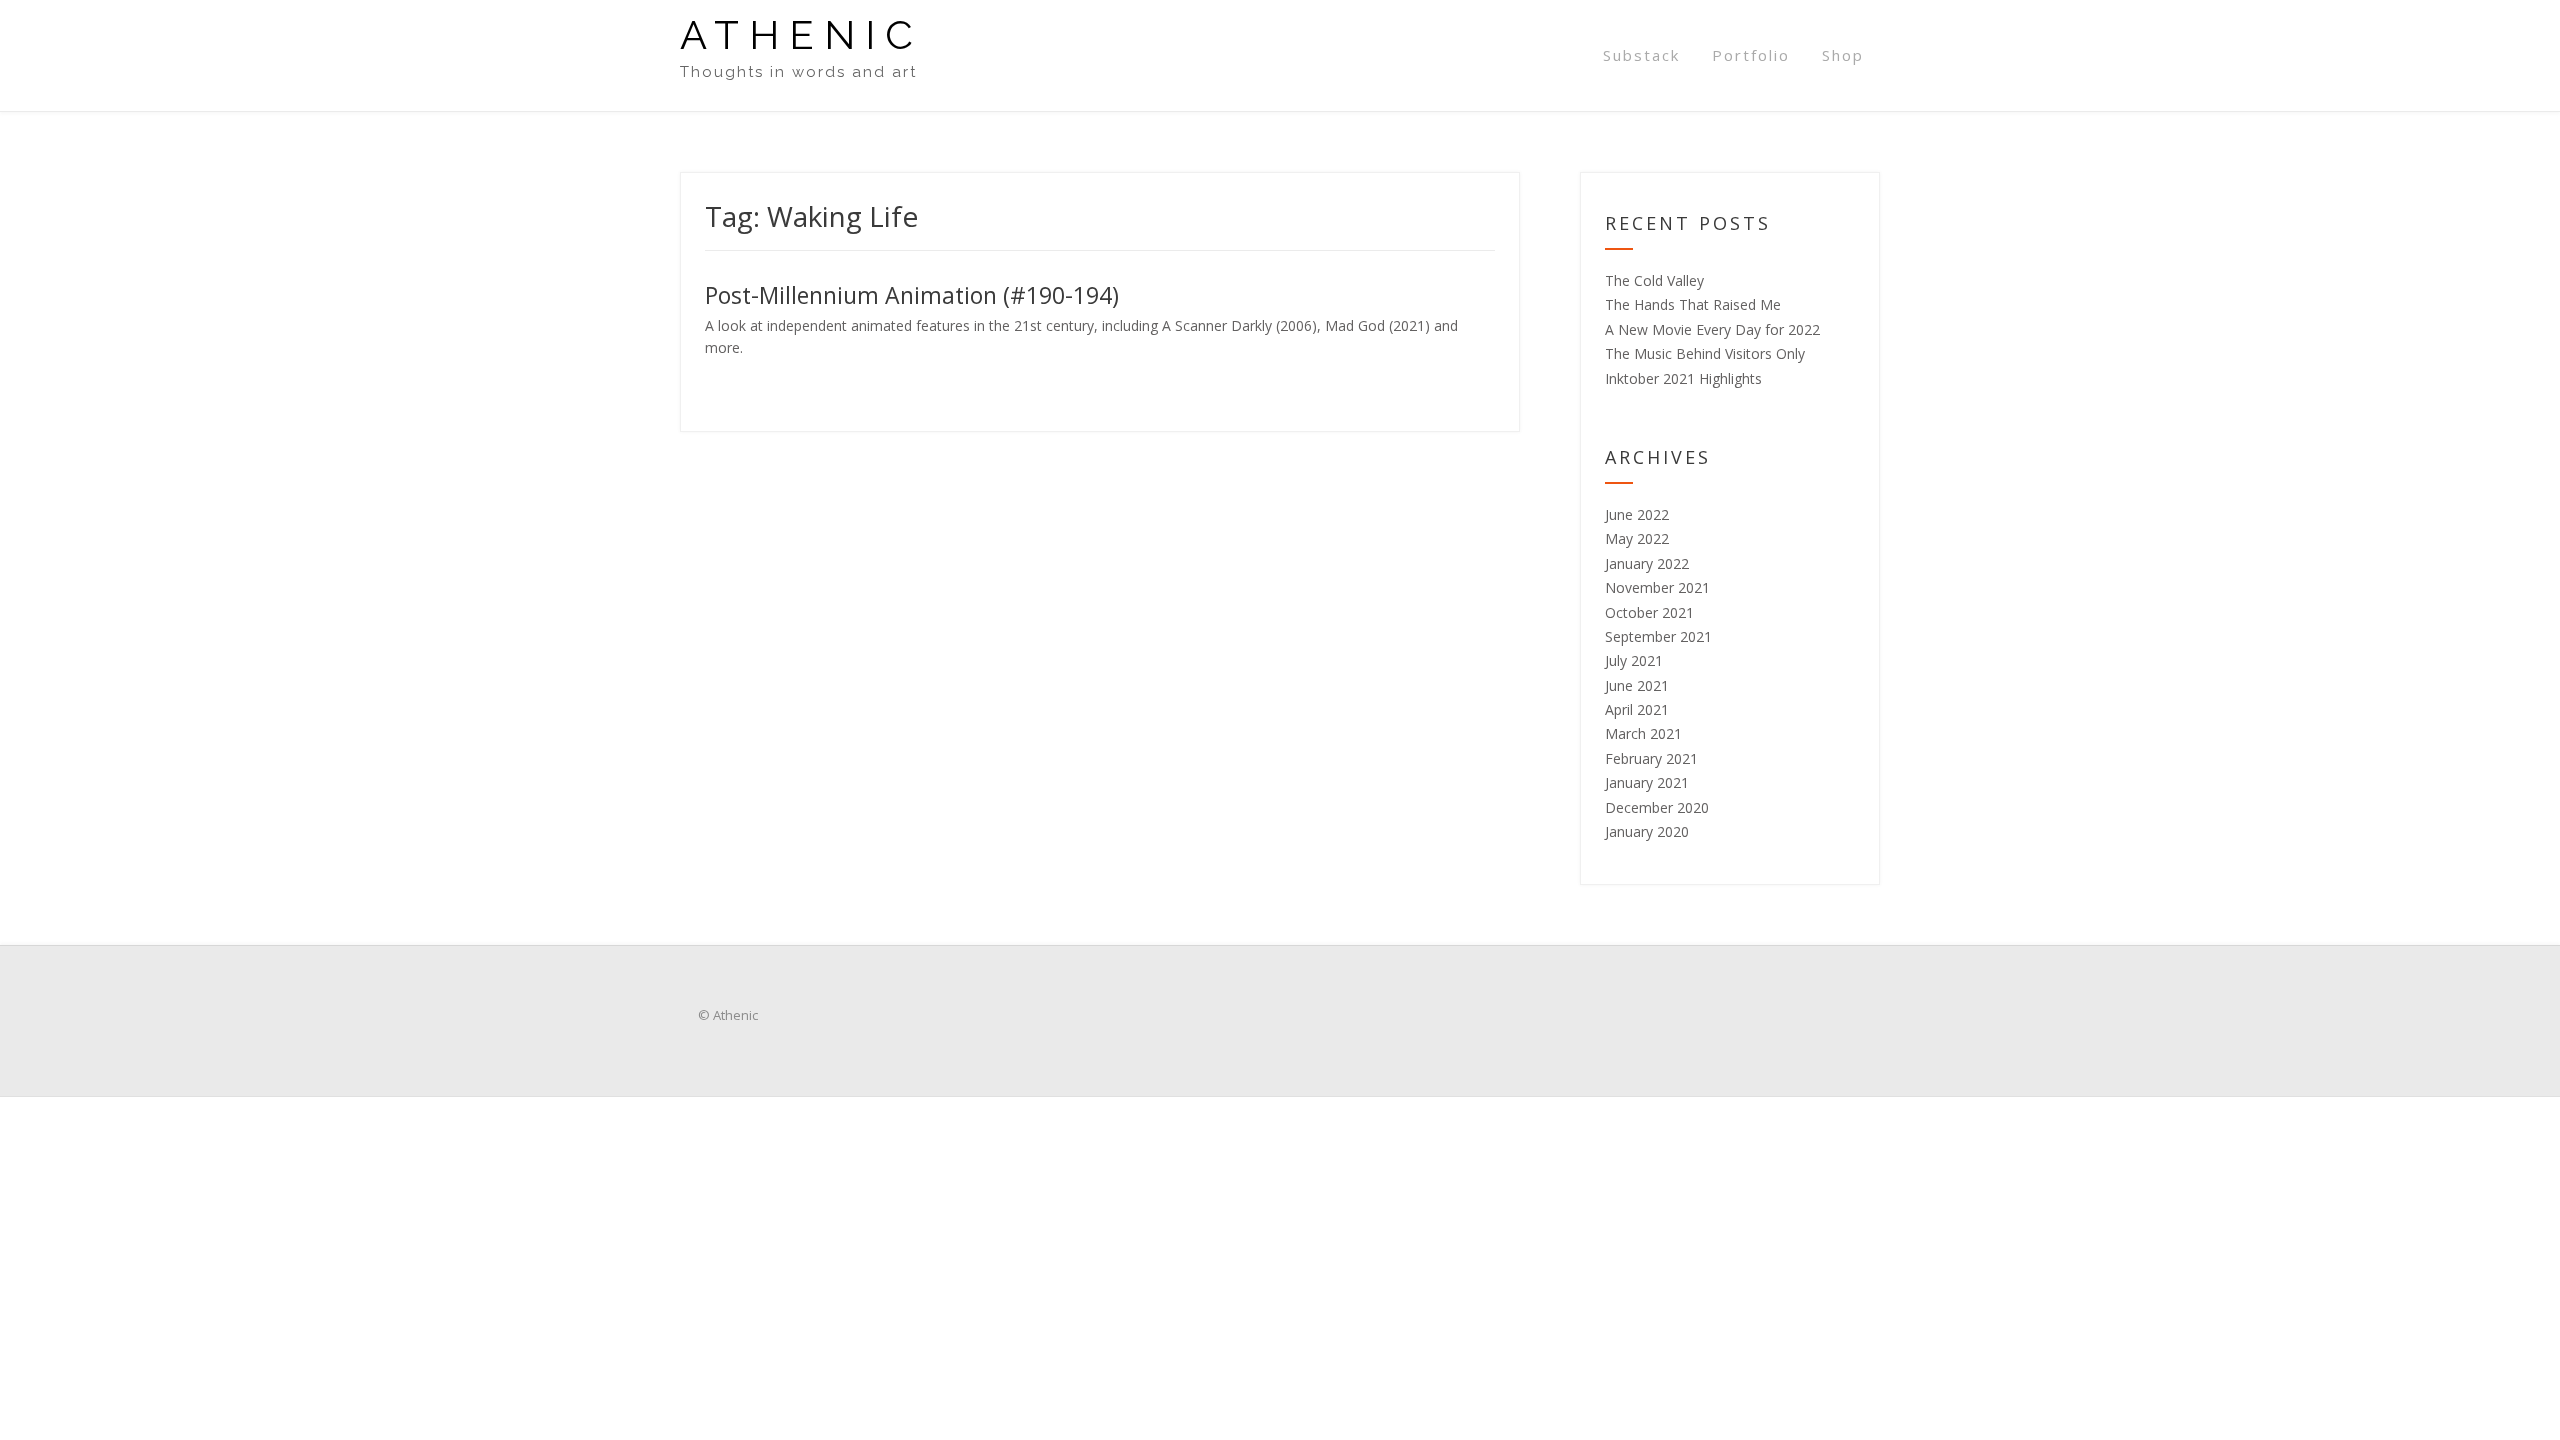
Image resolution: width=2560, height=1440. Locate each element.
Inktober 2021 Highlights (1683, 378)
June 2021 (1637, 685)
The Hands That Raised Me (1693, 304)
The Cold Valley (1654, 280)
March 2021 (1643, 733)
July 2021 (1634, 660)
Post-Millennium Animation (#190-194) (912, 295)
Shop (1843, 55)
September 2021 (1658, 636)
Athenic (801, 35)
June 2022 (1637, 514)
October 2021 (1649, 612)
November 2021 (1657, 587)
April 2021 (1637, 709)
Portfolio (1751, 55)
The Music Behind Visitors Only (1705, 353)
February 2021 (1651, 758)
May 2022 (1637, 538)
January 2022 (1647, 563)
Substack (1641, 55)
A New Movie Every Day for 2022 (1712, 329)
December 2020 (1657, 807)
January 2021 (1647, 782)
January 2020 (1647, 831)
